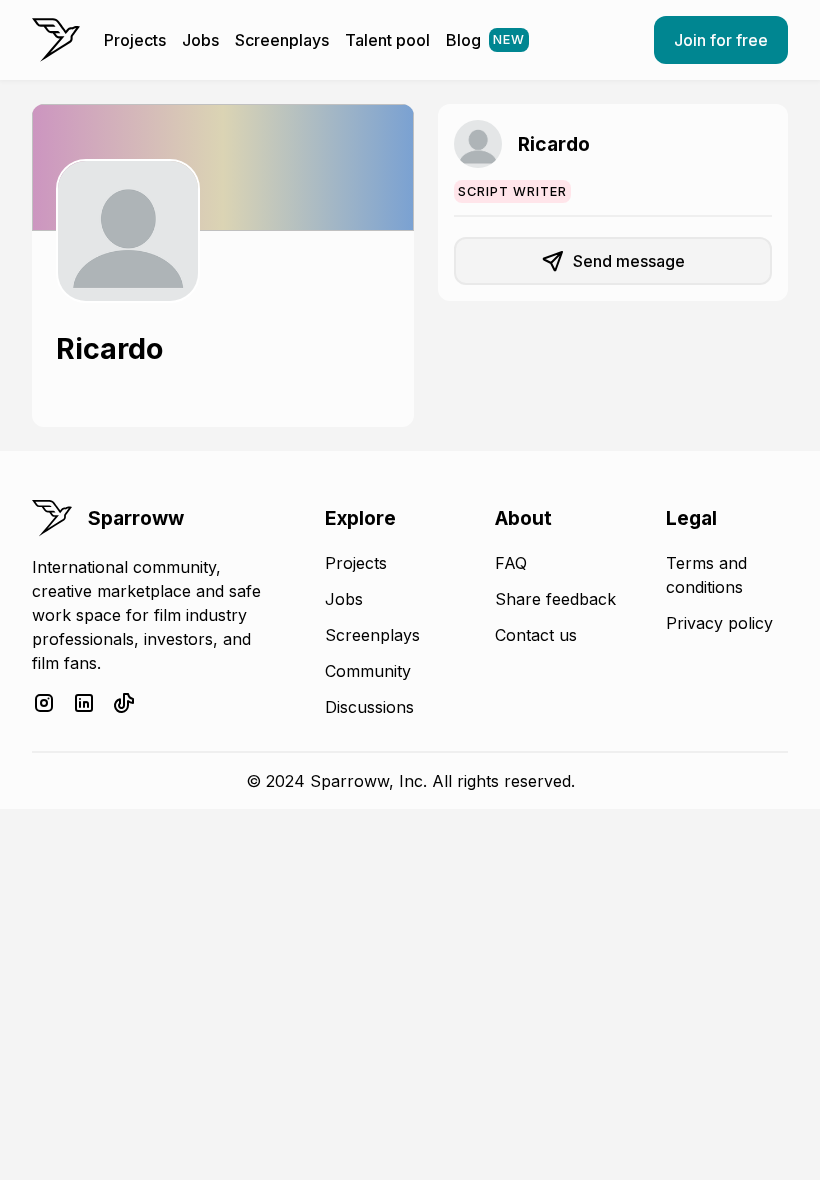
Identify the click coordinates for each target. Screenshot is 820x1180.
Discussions (369, 707)
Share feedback (555, 599)
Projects (135, 40)
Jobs (200, 40)
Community (368, 671)
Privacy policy (719, 623)
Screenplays (282, 40)
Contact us (536, 635)
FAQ (511, 563)
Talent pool (387, 40)
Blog (485, 40)
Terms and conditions (706, 575)
